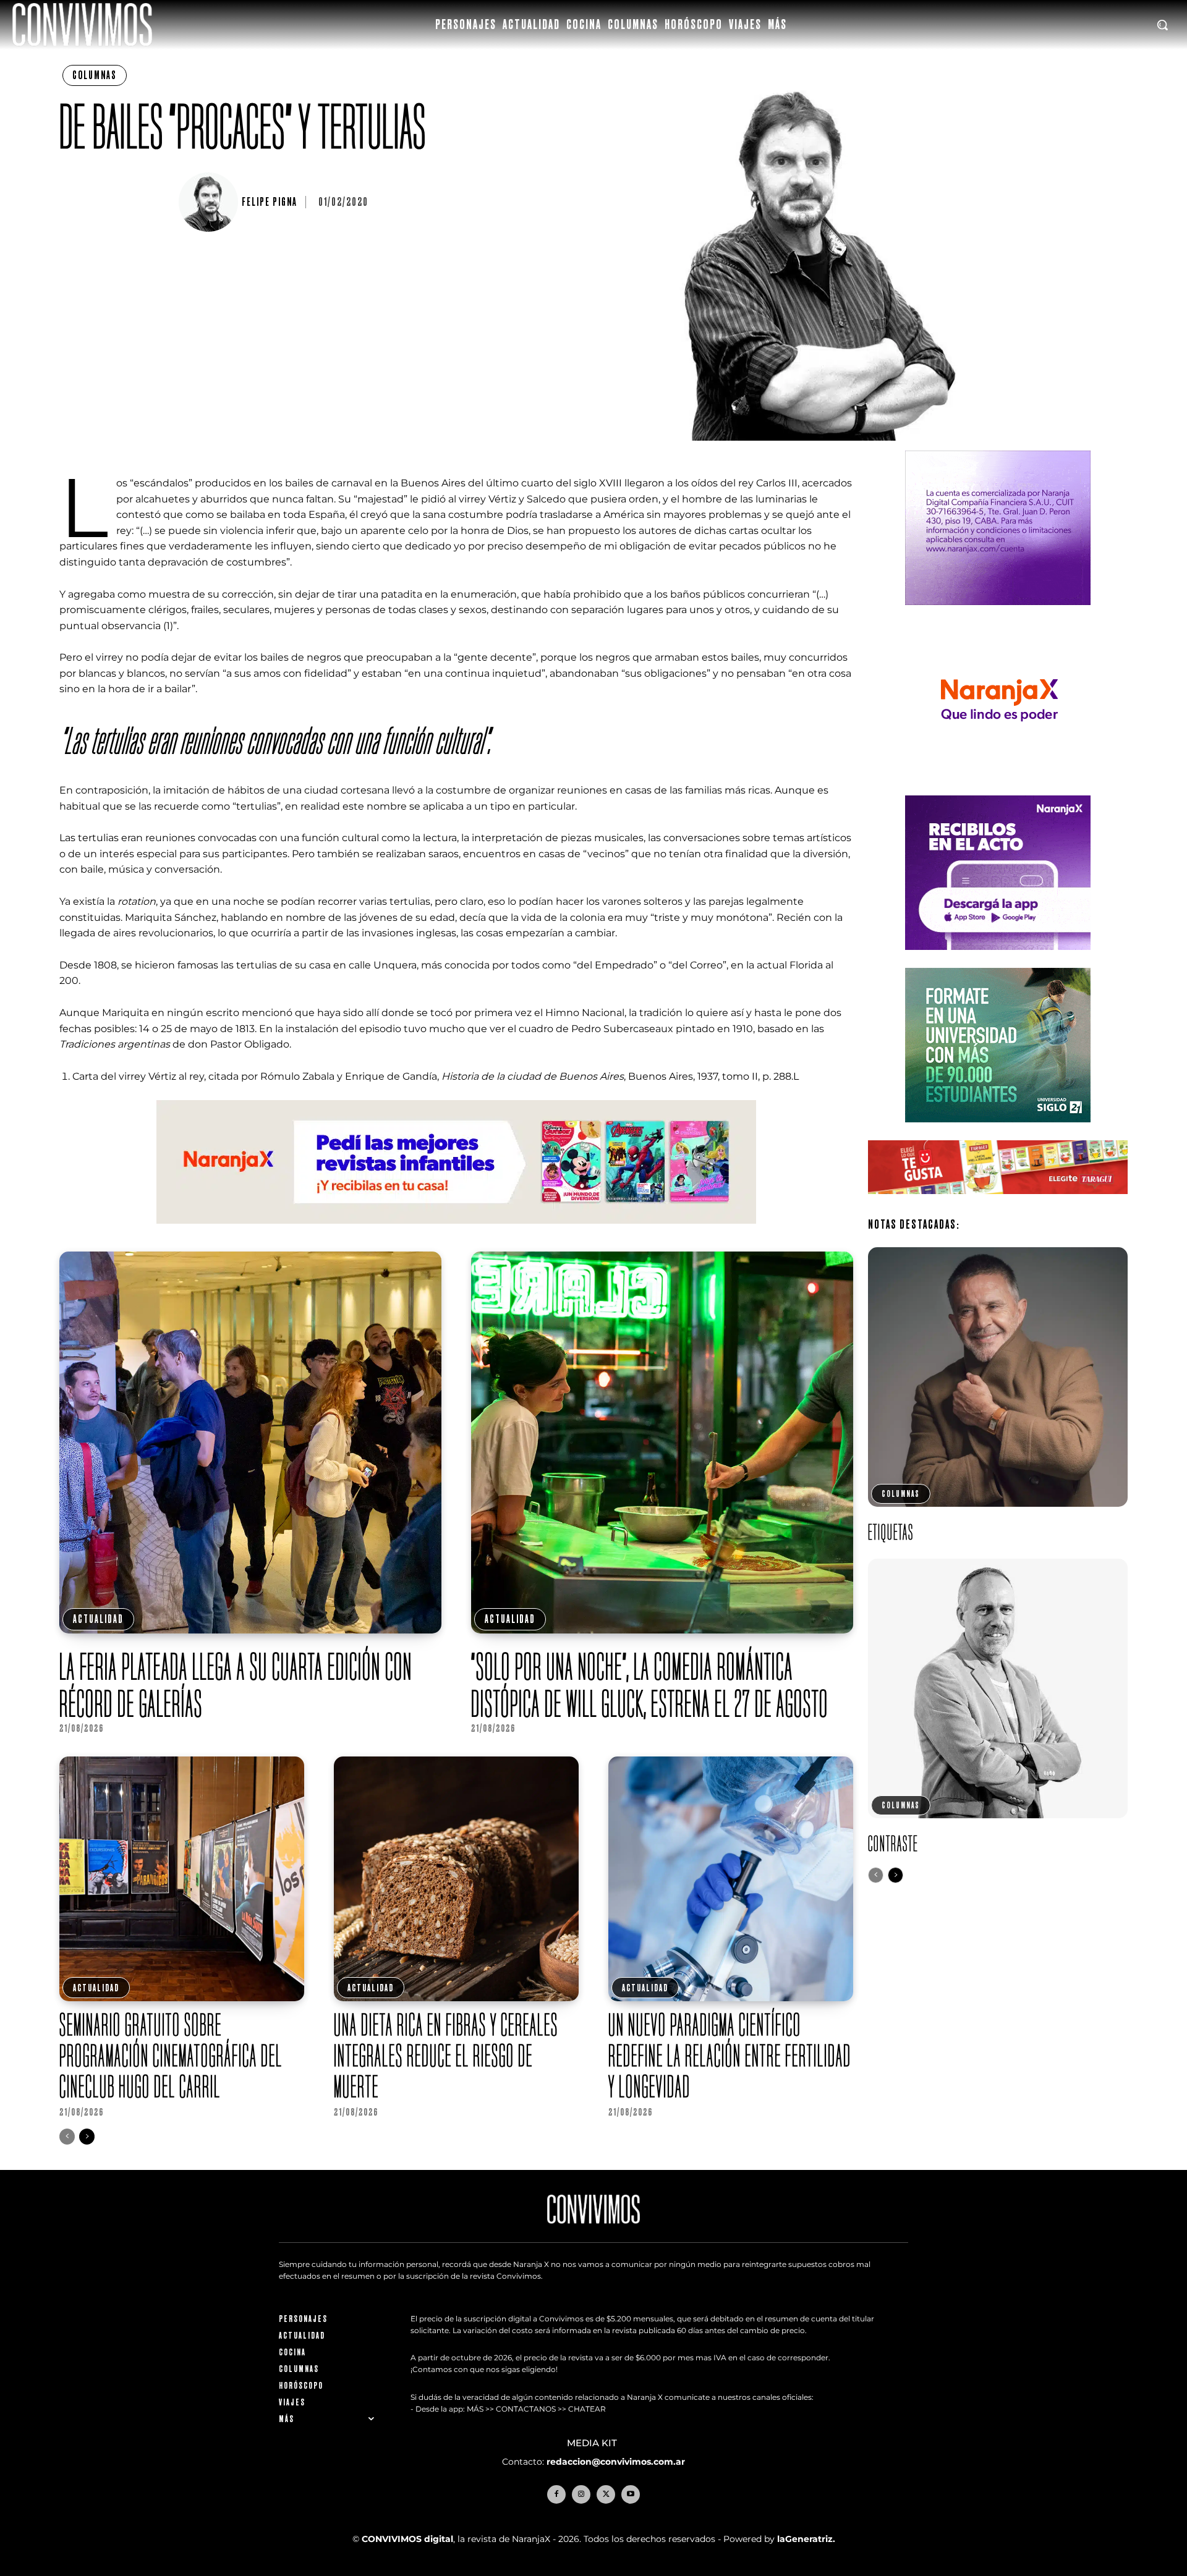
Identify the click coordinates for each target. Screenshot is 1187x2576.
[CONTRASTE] (998, 1688)
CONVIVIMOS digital (407, 2539)
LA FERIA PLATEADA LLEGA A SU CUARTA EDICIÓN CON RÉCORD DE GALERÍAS (236, 1685)
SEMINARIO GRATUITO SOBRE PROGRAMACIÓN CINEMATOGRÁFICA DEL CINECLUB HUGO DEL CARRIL (171, 2055)
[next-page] (87, 2137)
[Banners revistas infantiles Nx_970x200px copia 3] (456, 1233)
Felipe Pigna (270, 202)
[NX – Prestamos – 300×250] (998, 960)
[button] (1162, 25)
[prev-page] (67, 2137)
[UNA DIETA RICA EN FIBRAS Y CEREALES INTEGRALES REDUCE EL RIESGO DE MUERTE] (456, 1879)
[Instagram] (581, 2494)
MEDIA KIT (593, 2443)
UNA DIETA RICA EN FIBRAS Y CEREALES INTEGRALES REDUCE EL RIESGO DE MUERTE (446, 2055)
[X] (606, 2494)
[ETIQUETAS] (998, 1377)
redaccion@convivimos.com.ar (616, 2462)
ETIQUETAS (891, 1532)
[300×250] (998, 787)
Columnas (95, 75)
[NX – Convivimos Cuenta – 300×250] (998, 615)
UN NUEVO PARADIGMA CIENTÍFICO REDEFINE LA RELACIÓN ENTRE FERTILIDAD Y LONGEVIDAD (730, 2055)
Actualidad (98, 1619)
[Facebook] (556, 2494)
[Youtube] (631, 2494)
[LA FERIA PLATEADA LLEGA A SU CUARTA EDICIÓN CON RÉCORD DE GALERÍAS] (250, 1443)
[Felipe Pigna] (210, 202)
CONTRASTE (893, 1843)
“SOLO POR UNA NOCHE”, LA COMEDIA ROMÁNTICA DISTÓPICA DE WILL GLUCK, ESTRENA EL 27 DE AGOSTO (652, 1685)
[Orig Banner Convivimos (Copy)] (998, 1204)
